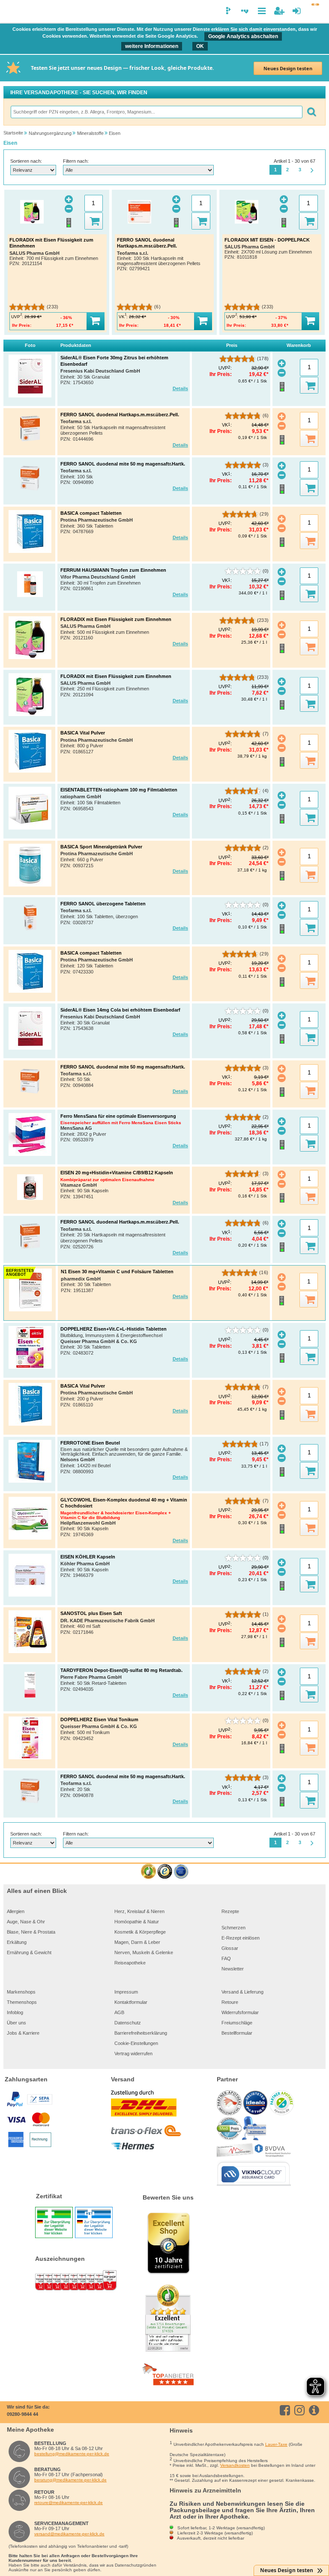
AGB (119, 2012)
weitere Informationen (152, 46)
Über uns (16, 2023)
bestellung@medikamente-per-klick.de (72, 2454)
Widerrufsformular (240, 2012)
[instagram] (301, 2410)
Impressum (126, 1992)
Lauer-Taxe (276, 2444)
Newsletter (233, 1969)
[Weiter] (312, 171)
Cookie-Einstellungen (136, 2043)
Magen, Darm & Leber (137, 1942)
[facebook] (286, 2410)
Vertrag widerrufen (133, 2054)
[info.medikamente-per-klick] (316, 2410)
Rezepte (230, 1911)
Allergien (16, 1911)
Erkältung (17, 1942)
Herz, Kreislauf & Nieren (139, 1911)
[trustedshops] (165, 1872)
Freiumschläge (237, 2023)
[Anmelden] (297, 11)
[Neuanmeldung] (279, 11)
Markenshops (21, 1992)
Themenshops (22, 2002)
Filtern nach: (76, 161)
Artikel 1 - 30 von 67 (295, 161)
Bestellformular (237, 2033)
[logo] (12, 12)
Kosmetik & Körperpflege (140, 1932)
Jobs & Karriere (23, 2033)
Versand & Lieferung (242, 1992)
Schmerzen (233, 1928)
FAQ (226, 1958)
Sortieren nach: (26, 161)
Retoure (230, 2002)
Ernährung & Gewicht (29, 1952)
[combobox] (156, 112)
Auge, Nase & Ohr (26, 1922)
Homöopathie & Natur (137, 1922)
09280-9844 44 (22, 2414)
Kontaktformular (131, 2002)
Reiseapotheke (130, 1963)
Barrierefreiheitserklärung (141, 2033)
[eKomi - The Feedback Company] (148, 1872)
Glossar (230, 1948)
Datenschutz (128, 2023)
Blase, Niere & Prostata (31, 1932)
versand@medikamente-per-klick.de (69, 2534)
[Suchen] (311, 112)
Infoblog (15, 2012)
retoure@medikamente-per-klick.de (69, 2503)
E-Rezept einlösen (241, 1938)
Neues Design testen (288, 68)
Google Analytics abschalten (243, 36)
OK (200, 46)
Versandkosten (235, 2465)
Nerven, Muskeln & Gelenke (144, 1952)
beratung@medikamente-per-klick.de (70, 2480)
